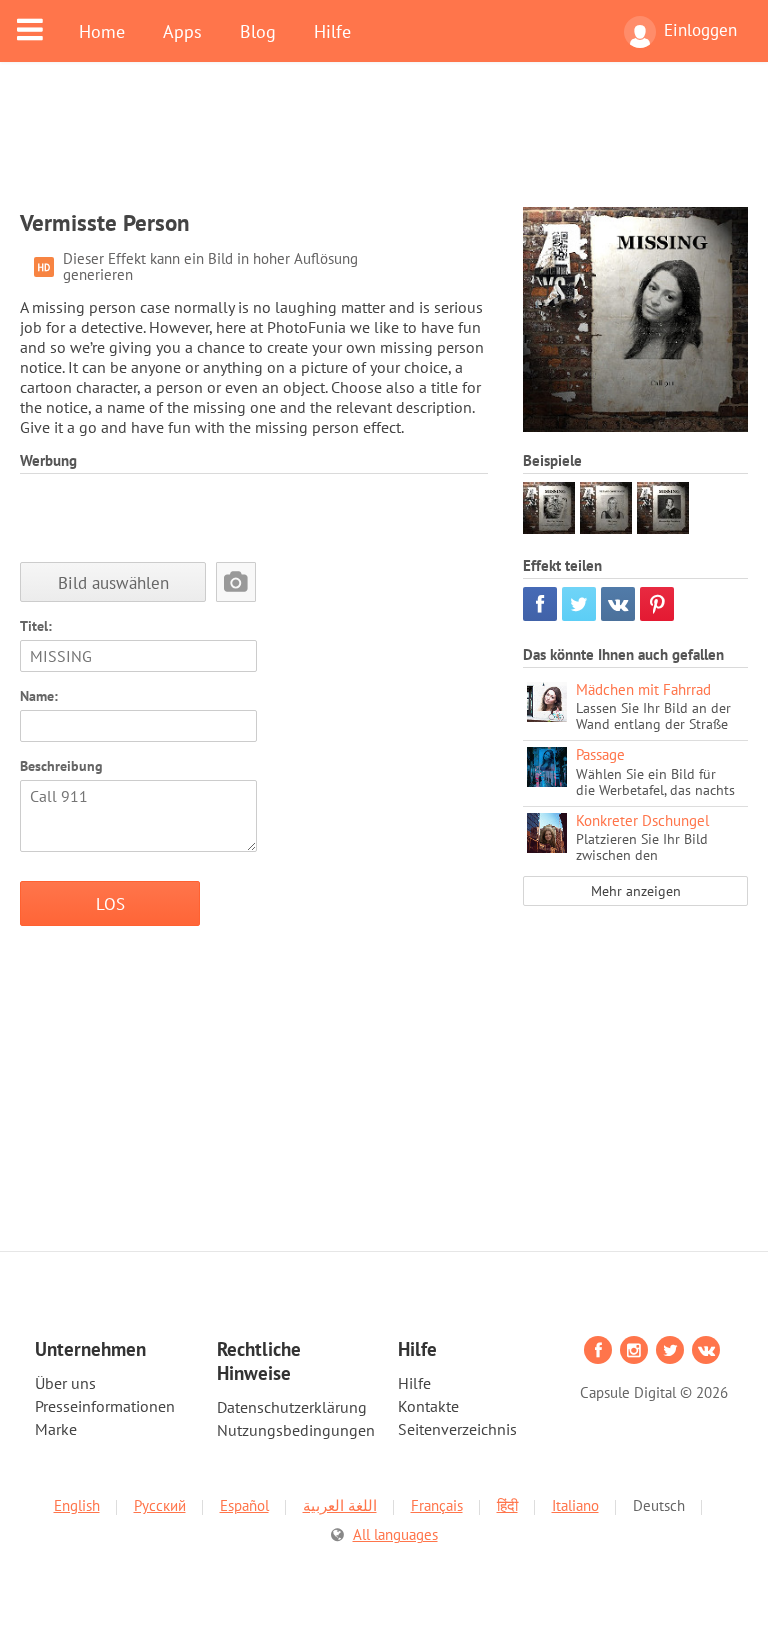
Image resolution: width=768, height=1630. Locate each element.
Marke (56, 1429)
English (77, 1505)
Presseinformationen (105, 1406)
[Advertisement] (384, 147)
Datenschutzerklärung (292, 1407)
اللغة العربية (340, 1505)
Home (102, 31)
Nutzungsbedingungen (296, 1430)
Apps (182, 31)
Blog (258, 31)
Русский (160, 1505)
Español (244, 1505)
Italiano (575, 1505)
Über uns (65, 1383)
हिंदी (507, 1505)
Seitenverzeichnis (457, 1429)
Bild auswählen (113, 582)
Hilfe (332, 31)
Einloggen (700, 30)
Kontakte (428, 1406)
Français (437, 1505)
